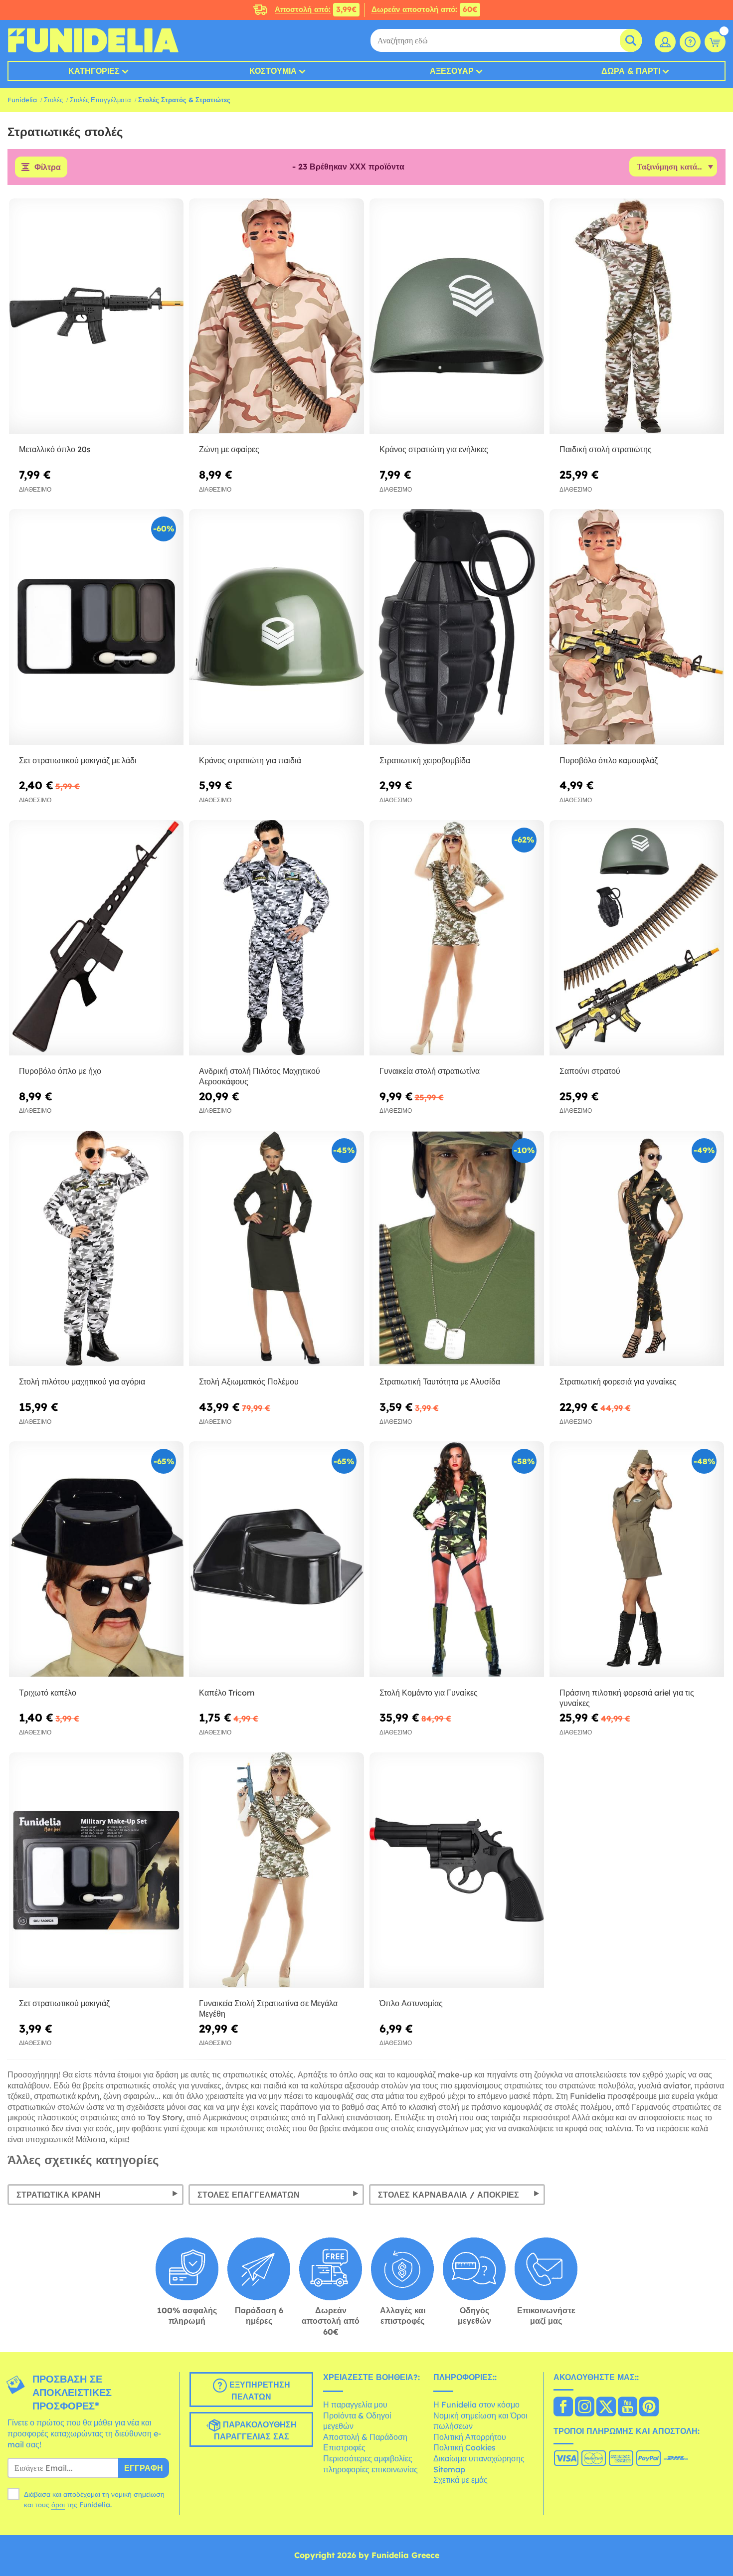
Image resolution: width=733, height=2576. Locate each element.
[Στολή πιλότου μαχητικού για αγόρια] (96, 1249)
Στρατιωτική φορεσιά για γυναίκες (618, 1381)
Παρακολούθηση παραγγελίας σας (255, 2431)
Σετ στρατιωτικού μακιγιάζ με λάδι (78, 760)
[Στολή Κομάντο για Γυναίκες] (457, 1559)
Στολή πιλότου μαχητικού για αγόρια (82, 1381)
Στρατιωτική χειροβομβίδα (425, 760)
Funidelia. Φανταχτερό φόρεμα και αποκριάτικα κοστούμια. (93, 40)
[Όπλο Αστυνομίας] (457, 1871)
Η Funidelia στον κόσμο (476, 2404)
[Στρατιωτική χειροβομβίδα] (457, 627)
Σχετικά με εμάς (460, 2480)
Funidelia (22, 100)
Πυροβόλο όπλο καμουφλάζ (609, 760)
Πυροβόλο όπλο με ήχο (60, 1071)
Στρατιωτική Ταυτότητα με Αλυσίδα (440, 1381)
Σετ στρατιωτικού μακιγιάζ (64, 2003)
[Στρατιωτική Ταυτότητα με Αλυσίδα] (457, 1249)
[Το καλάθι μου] (715, 42)
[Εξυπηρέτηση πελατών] (690, 42)
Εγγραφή (144, 2468)
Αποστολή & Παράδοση (365, 2437)
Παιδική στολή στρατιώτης (606, 449)
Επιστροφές (344, 2447)
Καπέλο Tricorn (227, 1693)
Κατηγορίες (94, 71)
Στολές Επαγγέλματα (100, 100)
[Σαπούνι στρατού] (637, 938)
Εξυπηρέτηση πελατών (259, 2391)
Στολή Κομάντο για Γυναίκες (429, 1693)
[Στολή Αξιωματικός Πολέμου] (276, 1249)
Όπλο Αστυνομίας (411, 2003)
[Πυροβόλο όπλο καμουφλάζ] (637, 627)
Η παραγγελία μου (355, 2404)
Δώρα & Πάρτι (631, 71)
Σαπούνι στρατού (590, 1071)
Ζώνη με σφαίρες (229, 449)
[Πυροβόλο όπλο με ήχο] (96, 938)
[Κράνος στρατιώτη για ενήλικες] (457, 317)
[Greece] (563, 2407)
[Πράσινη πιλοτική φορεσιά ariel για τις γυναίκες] (637, 1559)
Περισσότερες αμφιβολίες (368, 2458)
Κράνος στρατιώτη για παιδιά (250, 760)
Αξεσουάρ (452, 71)
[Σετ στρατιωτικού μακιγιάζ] (96, 1871)
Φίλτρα (48, 167)
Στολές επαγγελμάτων (249, 2195)
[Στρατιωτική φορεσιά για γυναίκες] (637, 1249)
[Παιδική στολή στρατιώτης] (637, 317)
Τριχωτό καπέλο (48, 1693)
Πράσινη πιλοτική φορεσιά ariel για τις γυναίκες (627, 1698)
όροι (58, 2505)
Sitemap (449, 2469)
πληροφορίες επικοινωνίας (370, 2469)
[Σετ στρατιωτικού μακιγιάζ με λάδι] (96, 627)
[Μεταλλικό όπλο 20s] (96, 317)
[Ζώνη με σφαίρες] (276, 317)
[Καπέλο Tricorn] (276, 1559)
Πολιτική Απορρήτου (470, 2437)
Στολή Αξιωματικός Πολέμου (249, 1381)
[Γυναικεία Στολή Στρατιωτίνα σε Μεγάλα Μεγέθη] (276, 1871)
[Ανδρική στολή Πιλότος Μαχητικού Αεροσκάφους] (276, 938)
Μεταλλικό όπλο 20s (55, 449)
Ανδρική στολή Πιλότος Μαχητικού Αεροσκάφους (260, 1076)
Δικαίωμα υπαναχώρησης (479, 2458)
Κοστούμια (273, 71)
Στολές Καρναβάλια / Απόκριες (449, 2195)
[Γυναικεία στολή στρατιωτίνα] (457, 938)
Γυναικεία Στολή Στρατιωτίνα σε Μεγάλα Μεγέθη (268, 2008)
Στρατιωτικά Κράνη (59, 2195)
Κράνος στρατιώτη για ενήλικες (434, 449)
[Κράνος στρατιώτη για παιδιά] (276, 627)
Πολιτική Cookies (464, 2447)
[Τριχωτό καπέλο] (96, 1559)
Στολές (53, 100)
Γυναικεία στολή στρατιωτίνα (430, 1071)
